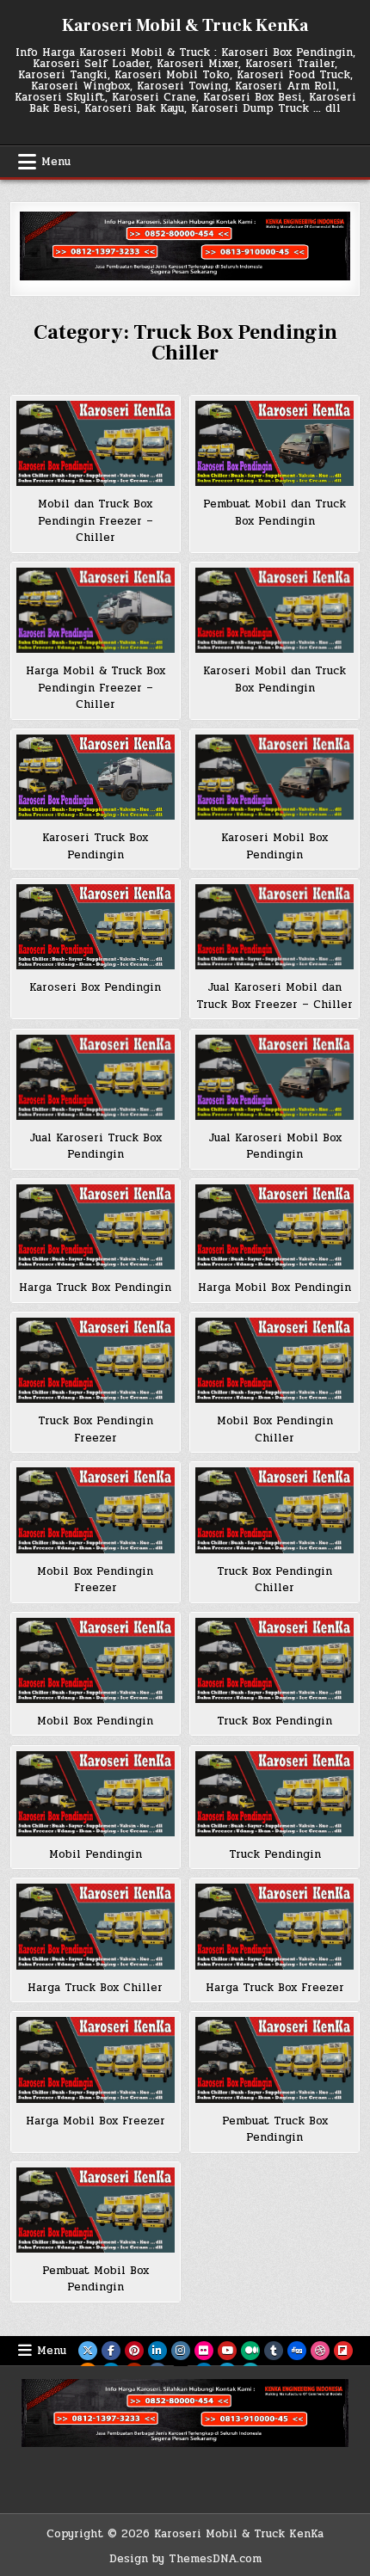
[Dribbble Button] (320, 2351)
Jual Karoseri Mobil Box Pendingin (275, 1147)
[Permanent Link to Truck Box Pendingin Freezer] (96, 1360)
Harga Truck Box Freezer (275, 1988)
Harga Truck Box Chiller (95, 1988)
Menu (56, 162)
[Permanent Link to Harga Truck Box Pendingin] (96, 1227)
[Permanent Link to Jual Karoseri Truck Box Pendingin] (96, 1077)
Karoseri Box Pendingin (95, 987)
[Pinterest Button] (134, 2351)
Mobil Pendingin (96, 1854)
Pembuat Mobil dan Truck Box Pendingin (274, 513)
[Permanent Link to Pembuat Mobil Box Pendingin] (96, 2210)
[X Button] (88, 2351)
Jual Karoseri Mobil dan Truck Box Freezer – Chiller (274, 996)
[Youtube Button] (227, 2351)
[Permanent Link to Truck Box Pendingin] (274, 1660)
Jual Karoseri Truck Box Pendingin (96, 1147)
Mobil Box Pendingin (95, 1721)
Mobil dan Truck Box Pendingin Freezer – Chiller (96, 521)
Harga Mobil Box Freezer (96, 2121)
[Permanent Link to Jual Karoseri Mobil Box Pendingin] (274, 1077)
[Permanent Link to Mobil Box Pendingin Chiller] (274, 1360)
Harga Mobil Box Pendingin (274, 1288)
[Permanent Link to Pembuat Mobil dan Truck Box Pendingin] (274, 443)
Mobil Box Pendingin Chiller (275, 1429)
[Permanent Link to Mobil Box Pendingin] (96, 1660)
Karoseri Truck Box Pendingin (95, 846)
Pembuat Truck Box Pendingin (275, 2130)
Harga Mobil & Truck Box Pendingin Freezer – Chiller (96, 688)
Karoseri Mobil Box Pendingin (274, 846)
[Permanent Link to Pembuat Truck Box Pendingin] (274, 2060)
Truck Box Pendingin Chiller (274, 1580)
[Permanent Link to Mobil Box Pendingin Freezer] (96, 1510)
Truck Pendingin (275, 1854)
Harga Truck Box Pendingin (95, 1288)
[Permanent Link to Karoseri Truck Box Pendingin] (96, 777)
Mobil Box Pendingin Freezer (95, 1580)
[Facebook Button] (111, 2351)
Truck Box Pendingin (274, 1721)
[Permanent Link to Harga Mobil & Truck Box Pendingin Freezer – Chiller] (96, 610)
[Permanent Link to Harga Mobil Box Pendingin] (274, 1227)
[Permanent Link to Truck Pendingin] (274, 1794)
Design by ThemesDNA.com (185, 2559)
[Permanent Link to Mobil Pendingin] (96, 1794)
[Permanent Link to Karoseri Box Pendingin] (96, 927)
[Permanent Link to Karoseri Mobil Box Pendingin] (274, 777)
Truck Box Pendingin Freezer (96, 1429)
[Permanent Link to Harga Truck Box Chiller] (96, 1926)
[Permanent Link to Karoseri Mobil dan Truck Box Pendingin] (274, 610)
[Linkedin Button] (157, 2351)
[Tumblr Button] (274, 2351)
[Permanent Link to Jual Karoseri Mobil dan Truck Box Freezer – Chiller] (274, 927)
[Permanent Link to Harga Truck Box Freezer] (274, 1926)
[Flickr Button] (204, 2351)
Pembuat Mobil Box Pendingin (96, 2279)
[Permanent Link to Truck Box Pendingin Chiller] (274, 1510)
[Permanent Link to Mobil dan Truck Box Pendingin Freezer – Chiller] (96, 443)
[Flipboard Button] (343, 2351)
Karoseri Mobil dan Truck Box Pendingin (274, 679)
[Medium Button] (250, 2351)
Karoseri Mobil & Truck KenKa (185, 26)
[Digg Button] (297, 2351)
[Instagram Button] (181, 2351)
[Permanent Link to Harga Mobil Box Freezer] (96, 2060)
